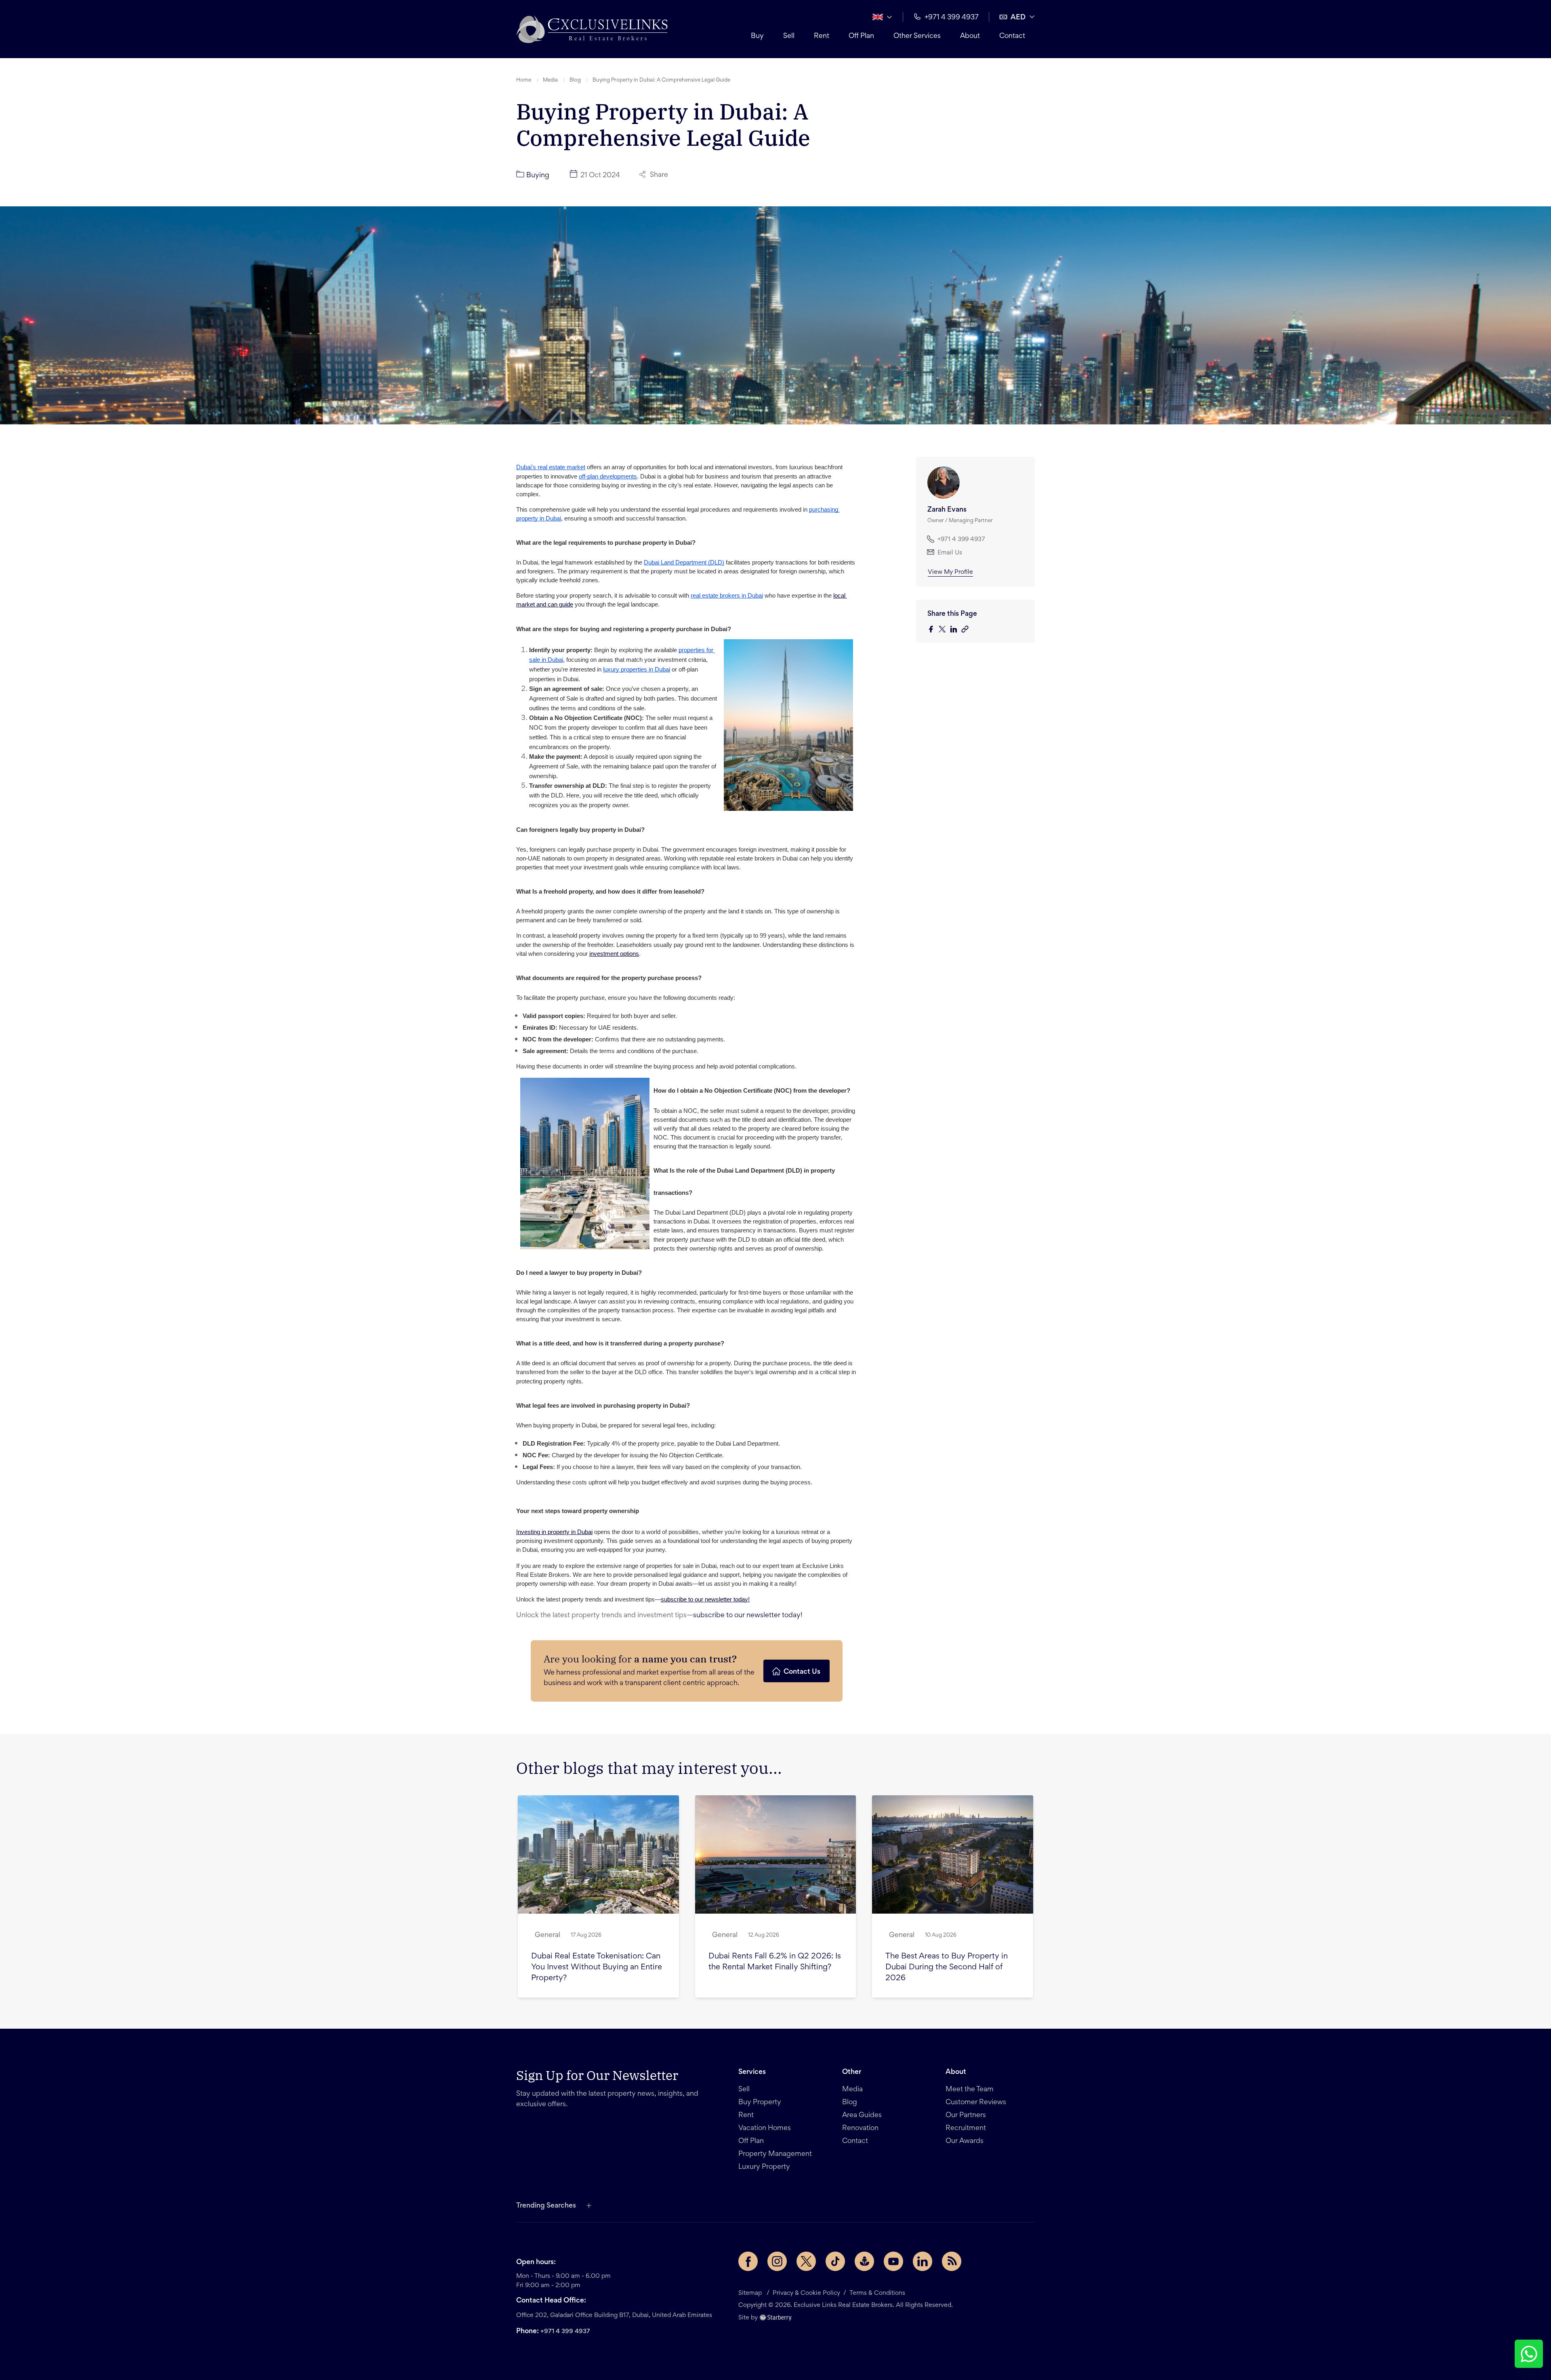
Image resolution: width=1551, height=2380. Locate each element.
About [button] (970, 36)
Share (659, 175)
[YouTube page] (893, 2261)
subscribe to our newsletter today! (705, 1599)
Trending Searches (546, 2206)
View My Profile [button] (950, 572)
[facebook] (933, 630)
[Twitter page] (806, 2261)
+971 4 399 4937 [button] (952, 18)
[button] (592, 29)
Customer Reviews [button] (976, 2103)
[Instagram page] (777, 2261)
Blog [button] (575, 80)
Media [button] (550, 80)
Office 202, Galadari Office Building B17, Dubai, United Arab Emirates (614, 2315)
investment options (614, 954)
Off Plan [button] (861, 36)
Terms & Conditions (877, 2293)
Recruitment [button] (966, 2128)
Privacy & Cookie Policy (806, 2293)
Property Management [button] (775, 2154)
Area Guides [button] (862, 2116)
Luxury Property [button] (764, 2167)
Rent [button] (822, 36)
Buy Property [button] (760, 2103)
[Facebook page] (748, 2261)
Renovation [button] (860, 2128)
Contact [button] (1012, 36)
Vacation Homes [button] (765, 2128)
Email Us (950, 553)
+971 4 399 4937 (565, 2332)
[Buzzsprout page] (864, 2261)
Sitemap (750, 2293)
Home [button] (524, 80)
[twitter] (944, 630)
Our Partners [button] (966, 2116)
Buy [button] (757, 36)
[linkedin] (956, 630)
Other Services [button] (917, 36)
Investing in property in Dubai (554, 1532)
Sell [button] (789, 36)
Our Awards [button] (965, 2141)
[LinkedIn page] (923, 2261)
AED (1018, 18)
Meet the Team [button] (970, 2090)
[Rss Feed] (952, 2261)
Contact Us (802, 1672)
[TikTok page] (835, 2261)
